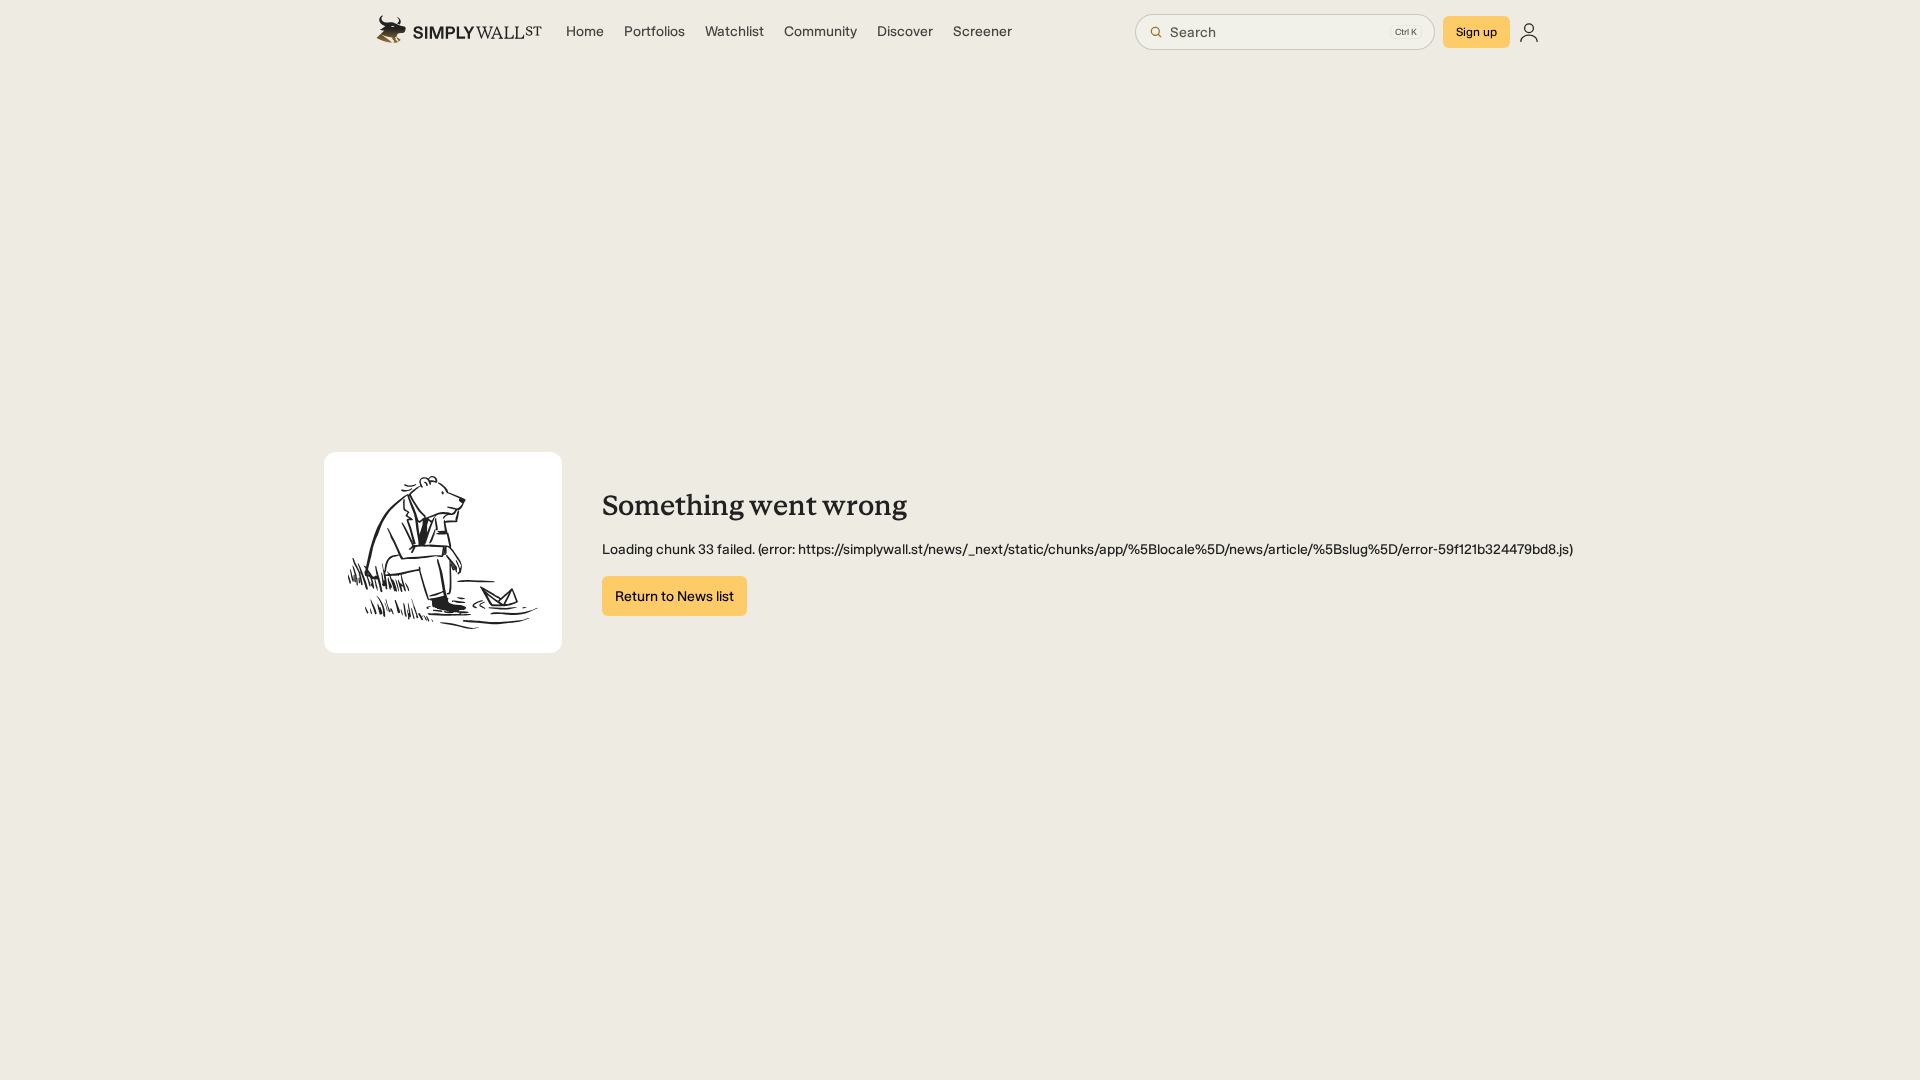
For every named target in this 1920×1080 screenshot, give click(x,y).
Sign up (1476, 32)
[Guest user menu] (1529, 32)
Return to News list (674, 596)
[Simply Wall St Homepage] (459, 32)
